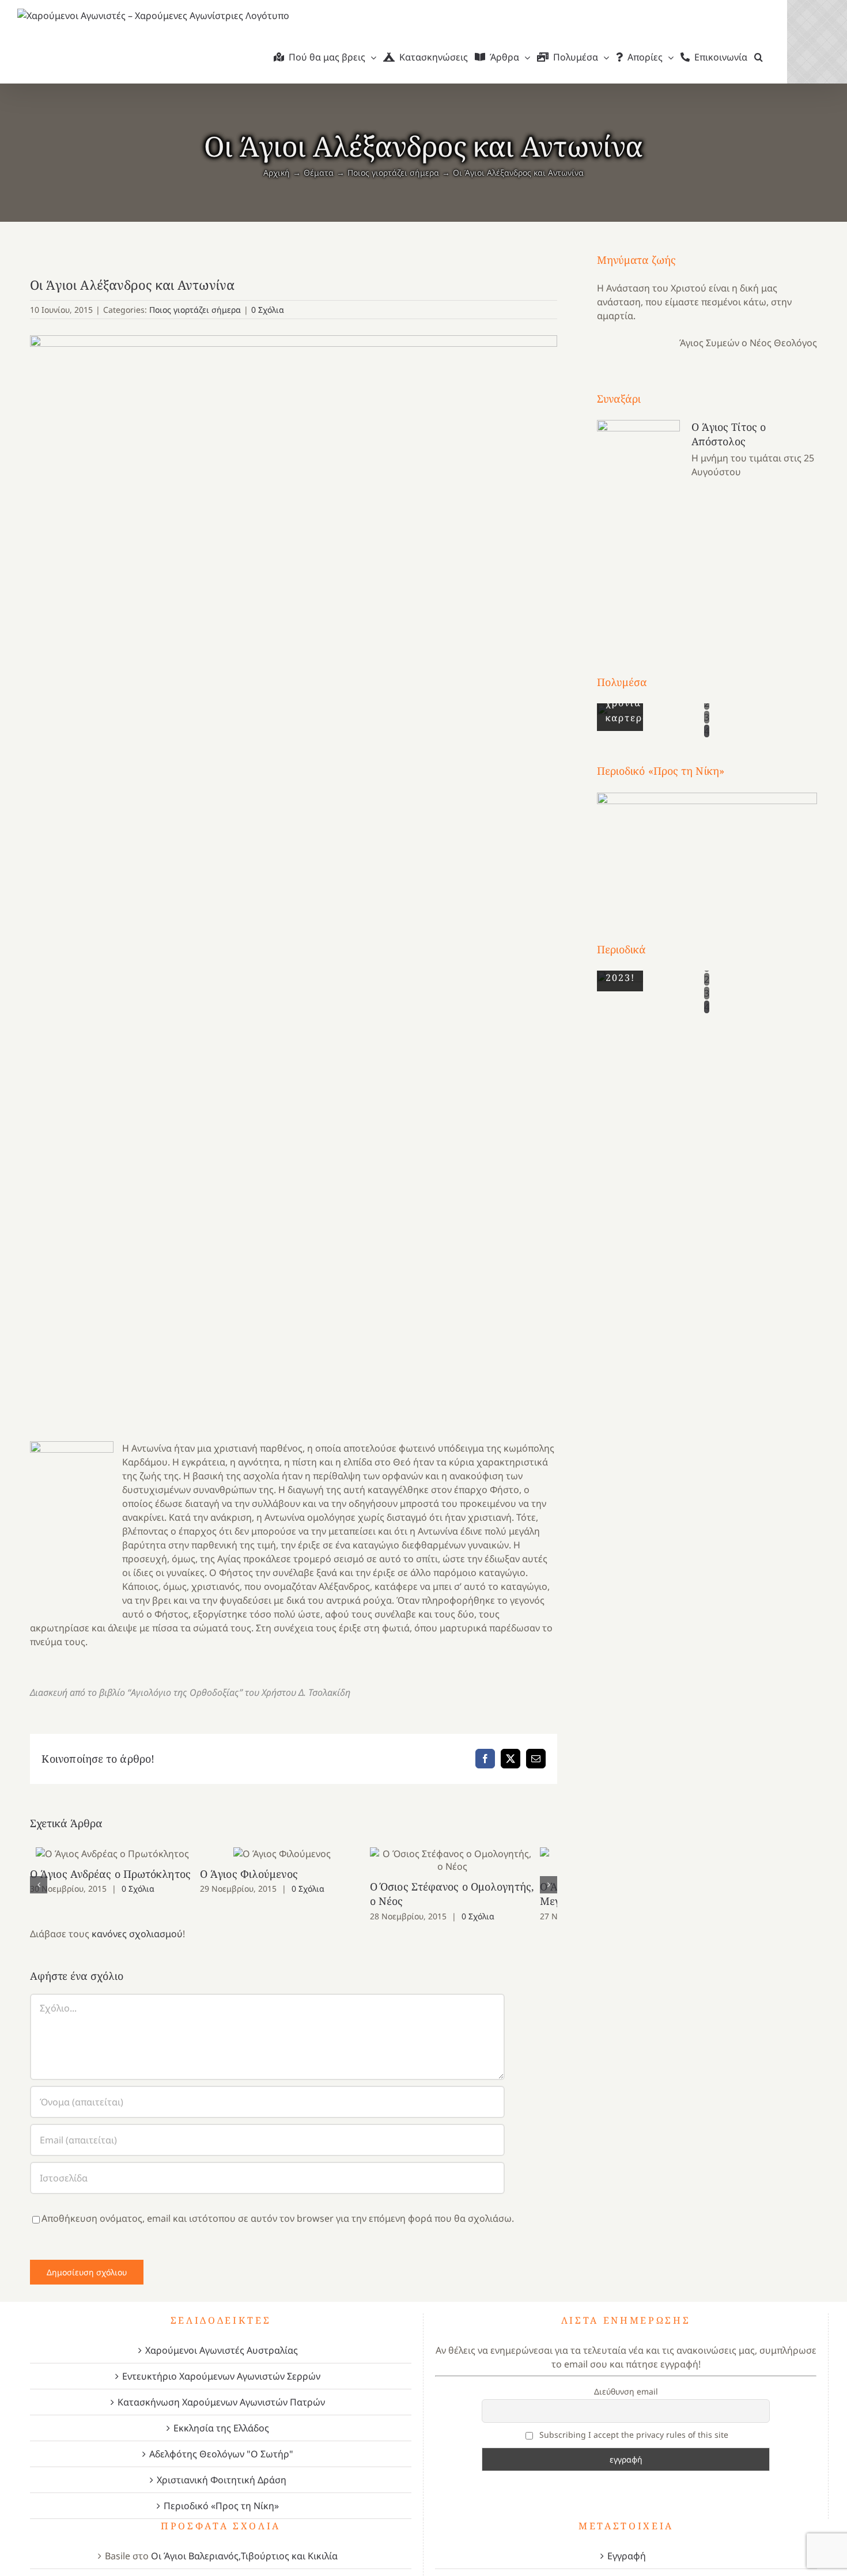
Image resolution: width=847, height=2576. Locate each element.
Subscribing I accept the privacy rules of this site (633, 2435)
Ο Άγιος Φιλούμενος (294, 1853)
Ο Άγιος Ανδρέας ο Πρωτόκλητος (116, 1853)
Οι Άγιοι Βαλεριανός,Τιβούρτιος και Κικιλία (244, 2556)
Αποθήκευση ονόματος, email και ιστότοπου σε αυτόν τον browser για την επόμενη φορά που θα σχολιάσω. (278, 2218)
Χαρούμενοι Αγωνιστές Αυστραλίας (222, 2350)
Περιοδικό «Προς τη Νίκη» (221, 2506)
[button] (759, 57)
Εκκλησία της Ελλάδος (221, 2428)
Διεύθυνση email (626, 2391)
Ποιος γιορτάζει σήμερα (195, 310)
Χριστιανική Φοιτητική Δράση (222, 2480)
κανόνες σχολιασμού (137, 1934)
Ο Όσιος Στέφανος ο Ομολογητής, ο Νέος (472, 1860)
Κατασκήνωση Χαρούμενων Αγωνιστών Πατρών (221, 2402)
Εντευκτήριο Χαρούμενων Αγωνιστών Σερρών (221, 2376)
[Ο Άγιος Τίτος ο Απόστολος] (638, 526)
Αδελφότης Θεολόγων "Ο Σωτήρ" (221, 2454)
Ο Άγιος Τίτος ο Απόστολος (729, 434)
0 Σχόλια (268, 310)
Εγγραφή (627, 2556)
